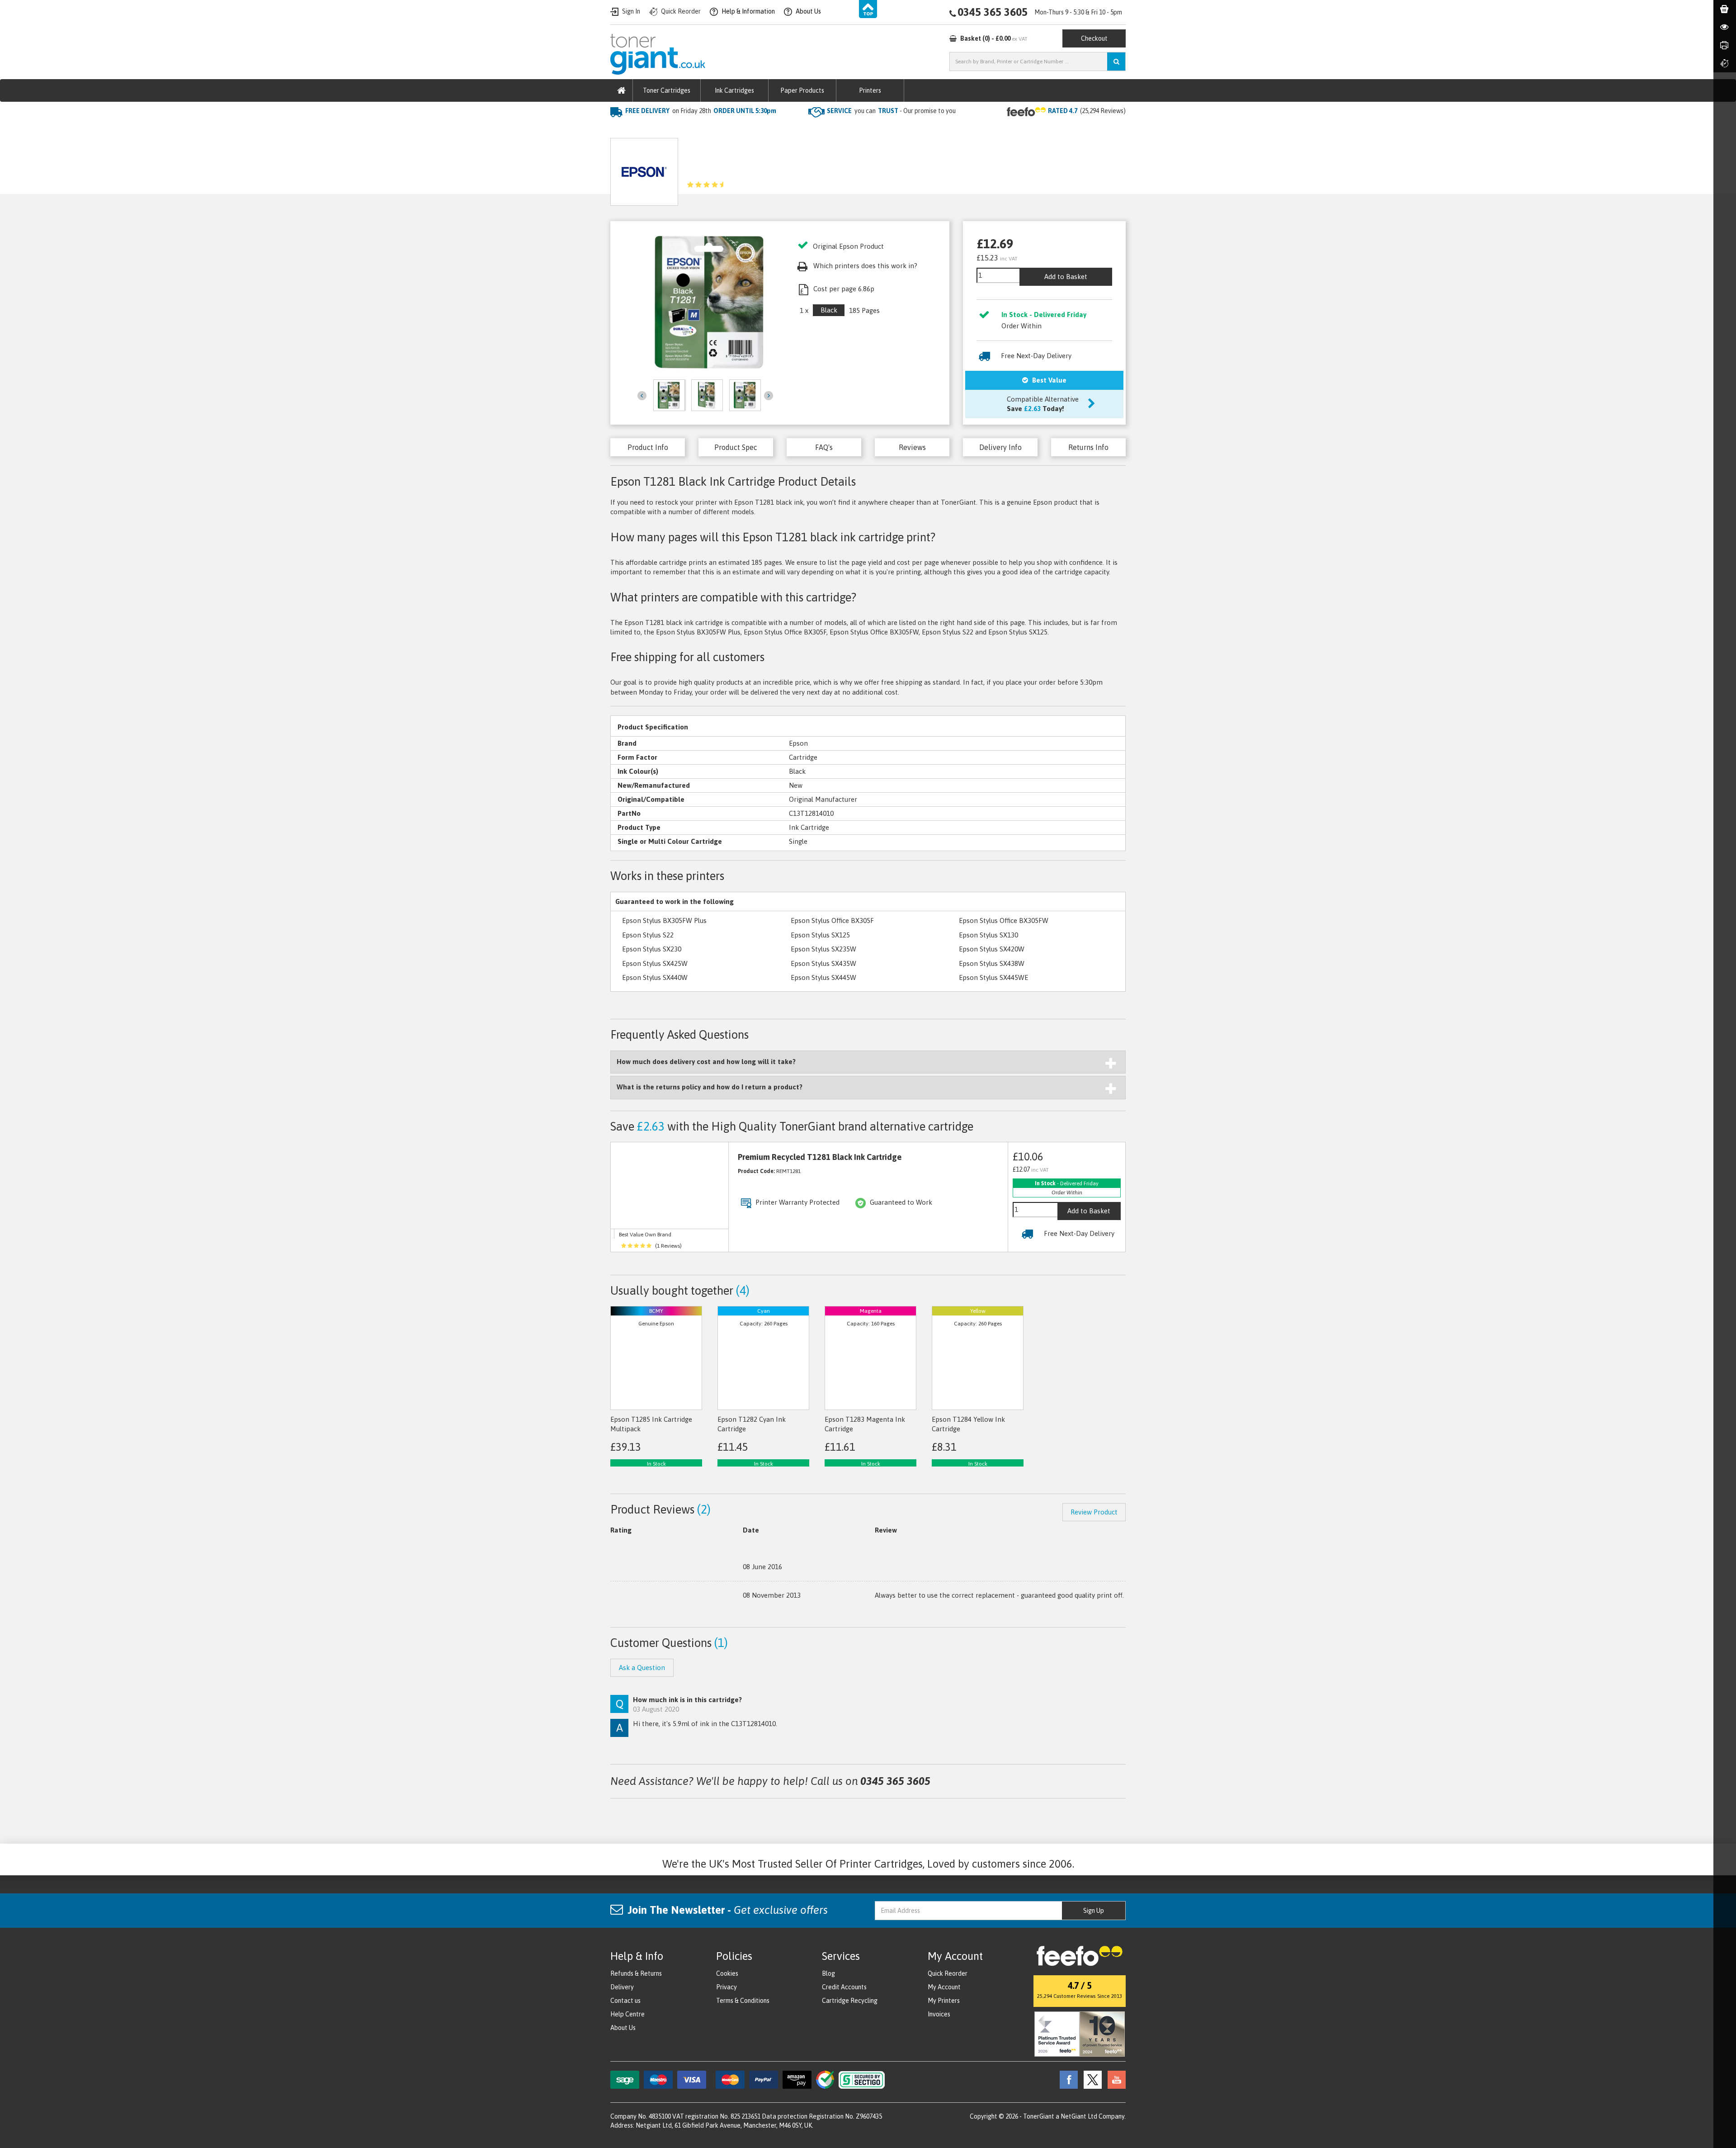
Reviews (912, 447)
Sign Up (1094, 1911)
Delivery (622, 1987)
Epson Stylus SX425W (655, 963)
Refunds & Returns (636, 1973)
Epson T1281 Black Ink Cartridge (776, 129)
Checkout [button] (1094, 38)
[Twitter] (1090, 2079)
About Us (623, 2028)
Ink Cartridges (734, 90)
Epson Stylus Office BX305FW (1004, 920)
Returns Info (1088, 447)
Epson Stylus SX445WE (993, 977)
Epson (705, 129)
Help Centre (627, 2014)
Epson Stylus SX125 (820, 935)
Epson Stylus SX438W (992, 963)
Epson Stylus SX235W (823, 949)
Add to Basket (1066, 277)
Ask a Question (815, 168)
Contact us (625, 2001)
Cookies (727, 1973)
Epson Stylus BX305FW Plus (664, 920)
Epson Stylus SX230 (652, 949)
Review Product (1094, 1512)
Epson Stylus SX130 (988, 935)
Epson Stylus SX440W (655, 977)
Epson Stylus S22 (648, 935)
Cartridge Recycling (850, 2001)
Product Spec (736, 447)
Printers (870, 90)
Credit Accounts (844, 1987)
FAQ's (824, 447)
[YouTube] (1114, 2079)
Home (620, 129)
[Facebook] (1066, 2079)
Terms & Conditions (743, 2001)
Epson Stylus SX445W (823, 977)
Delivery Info (1000, 447)
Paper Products (802, 90)
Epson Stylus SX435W (823, 963)
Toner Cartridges (667, 90)
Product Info (648, 447)
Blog (828, 1973)
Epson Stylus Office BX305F (832, 920)
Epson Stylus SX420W (992, 949)
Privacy (726, 1987)
